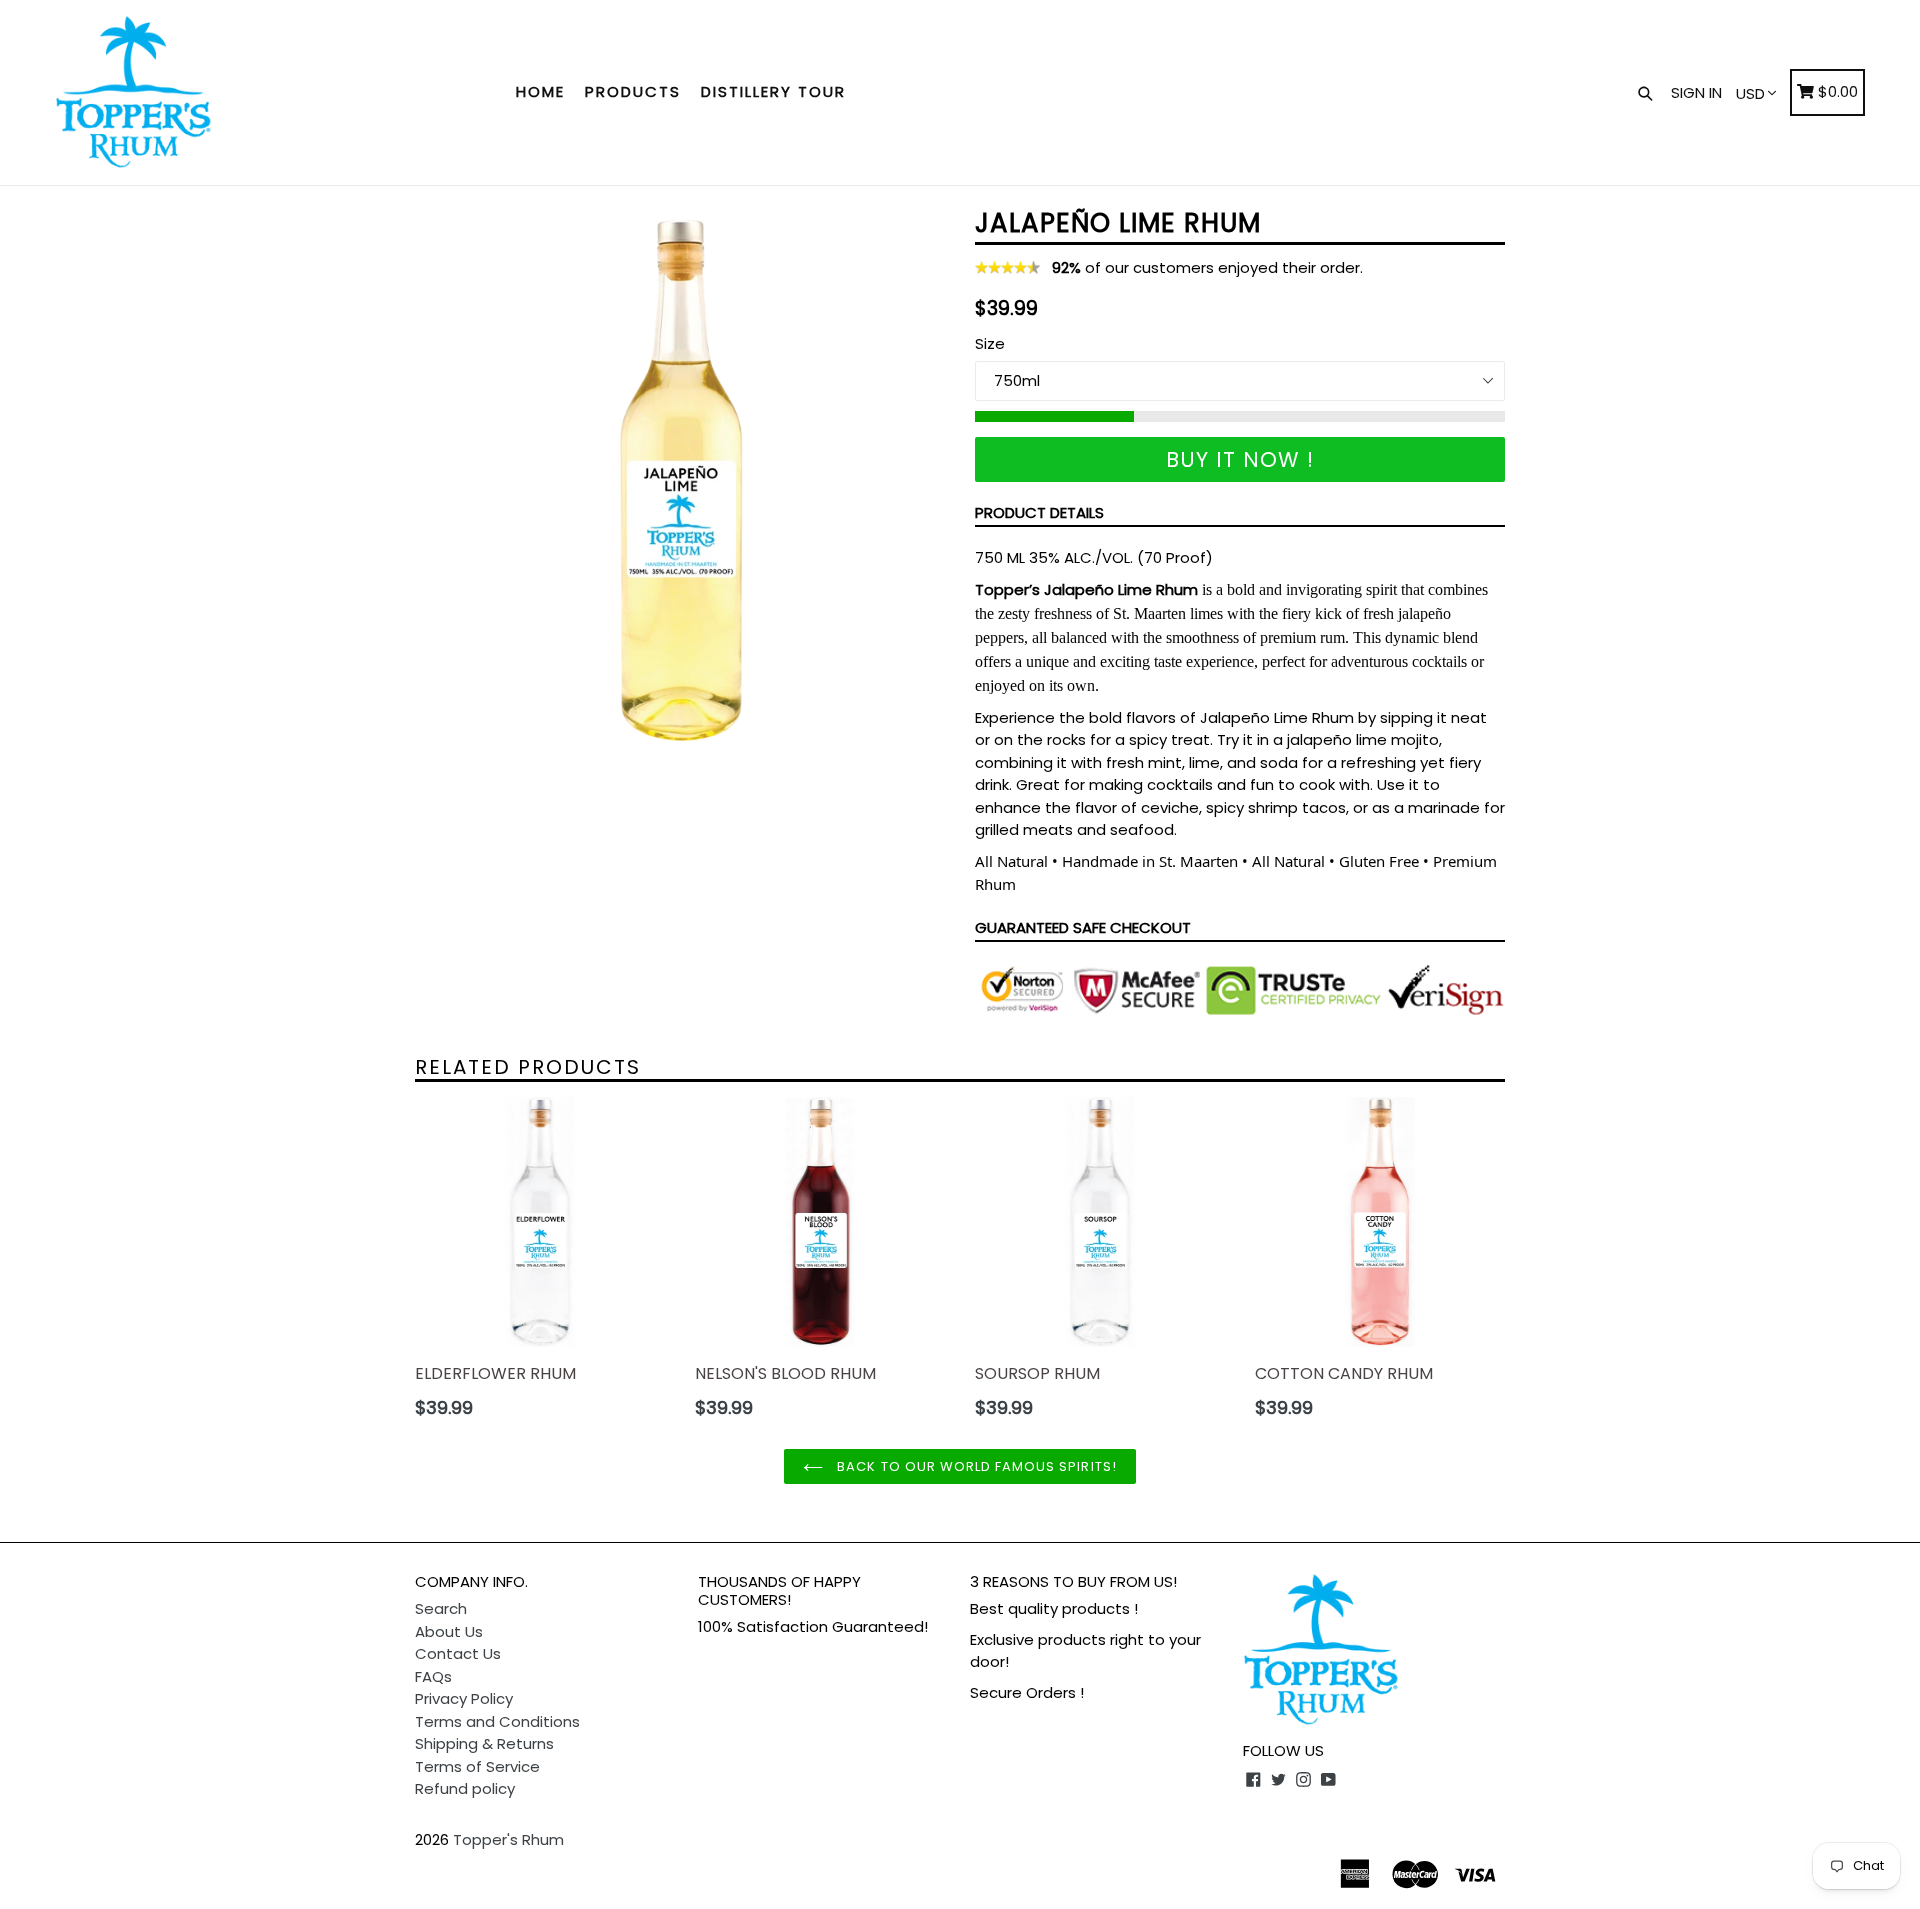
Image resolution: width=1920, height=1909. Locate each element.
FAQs (433, 1676)
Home (540, 91)
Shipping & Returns (484, 1743)
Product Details (1039, 512)
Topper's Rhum (508, 1839)
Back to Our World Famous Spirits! (974, 1466)
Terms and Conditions (497, 1721)
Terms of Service (477, 1766)
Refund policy (465, 1788)
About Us (449, 1631)
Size (990, 343)
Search (441, 1608)
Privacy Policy (464, 1698)
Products (633, 91)
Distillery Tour (773, 91)
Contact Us (458, 1653)
